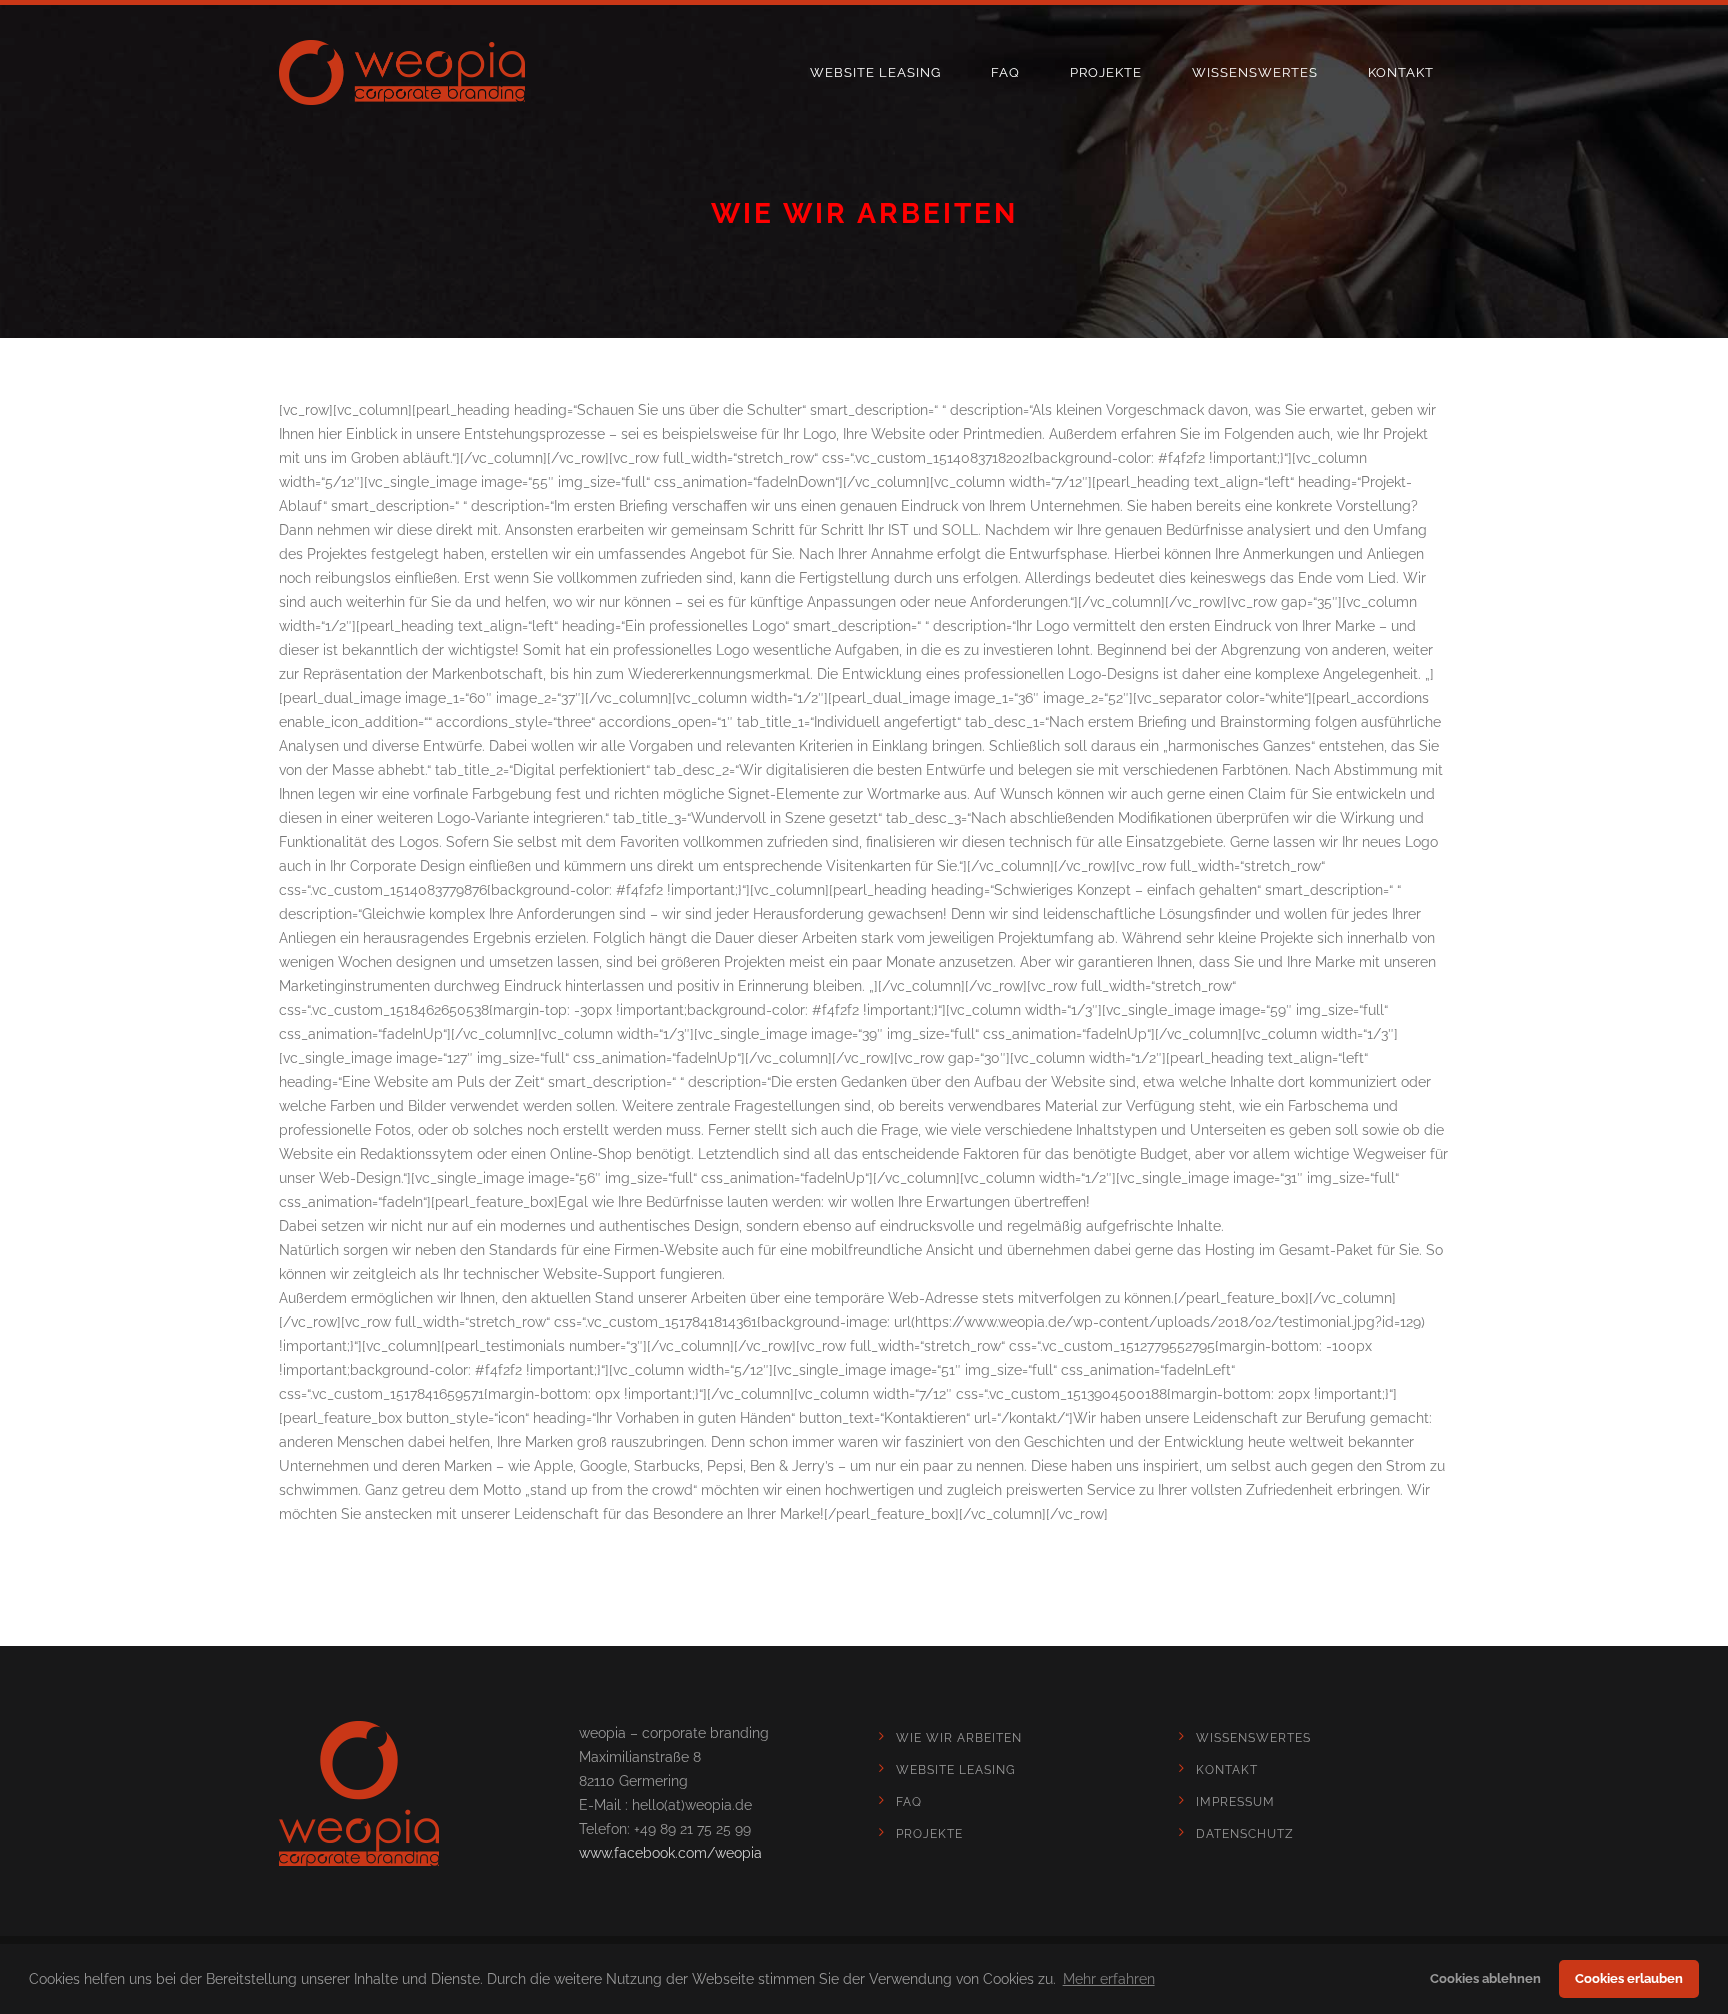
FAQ (1005, 72)
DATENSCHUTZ (1245, 1834)
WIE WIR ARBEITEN (959, 1738)
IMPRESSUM (1235, 1802)
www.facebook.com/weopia (670, 1853)
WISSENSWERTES (1255, 72)
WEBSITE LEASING (875, 72)
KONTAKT (1401, 72)
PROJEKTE (1106, 72)
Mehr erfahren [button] (1109, 1979)
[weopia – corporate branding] (402, 72)
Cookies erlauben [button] (1629, 1978)
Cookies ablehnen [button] (1485, 1978)
